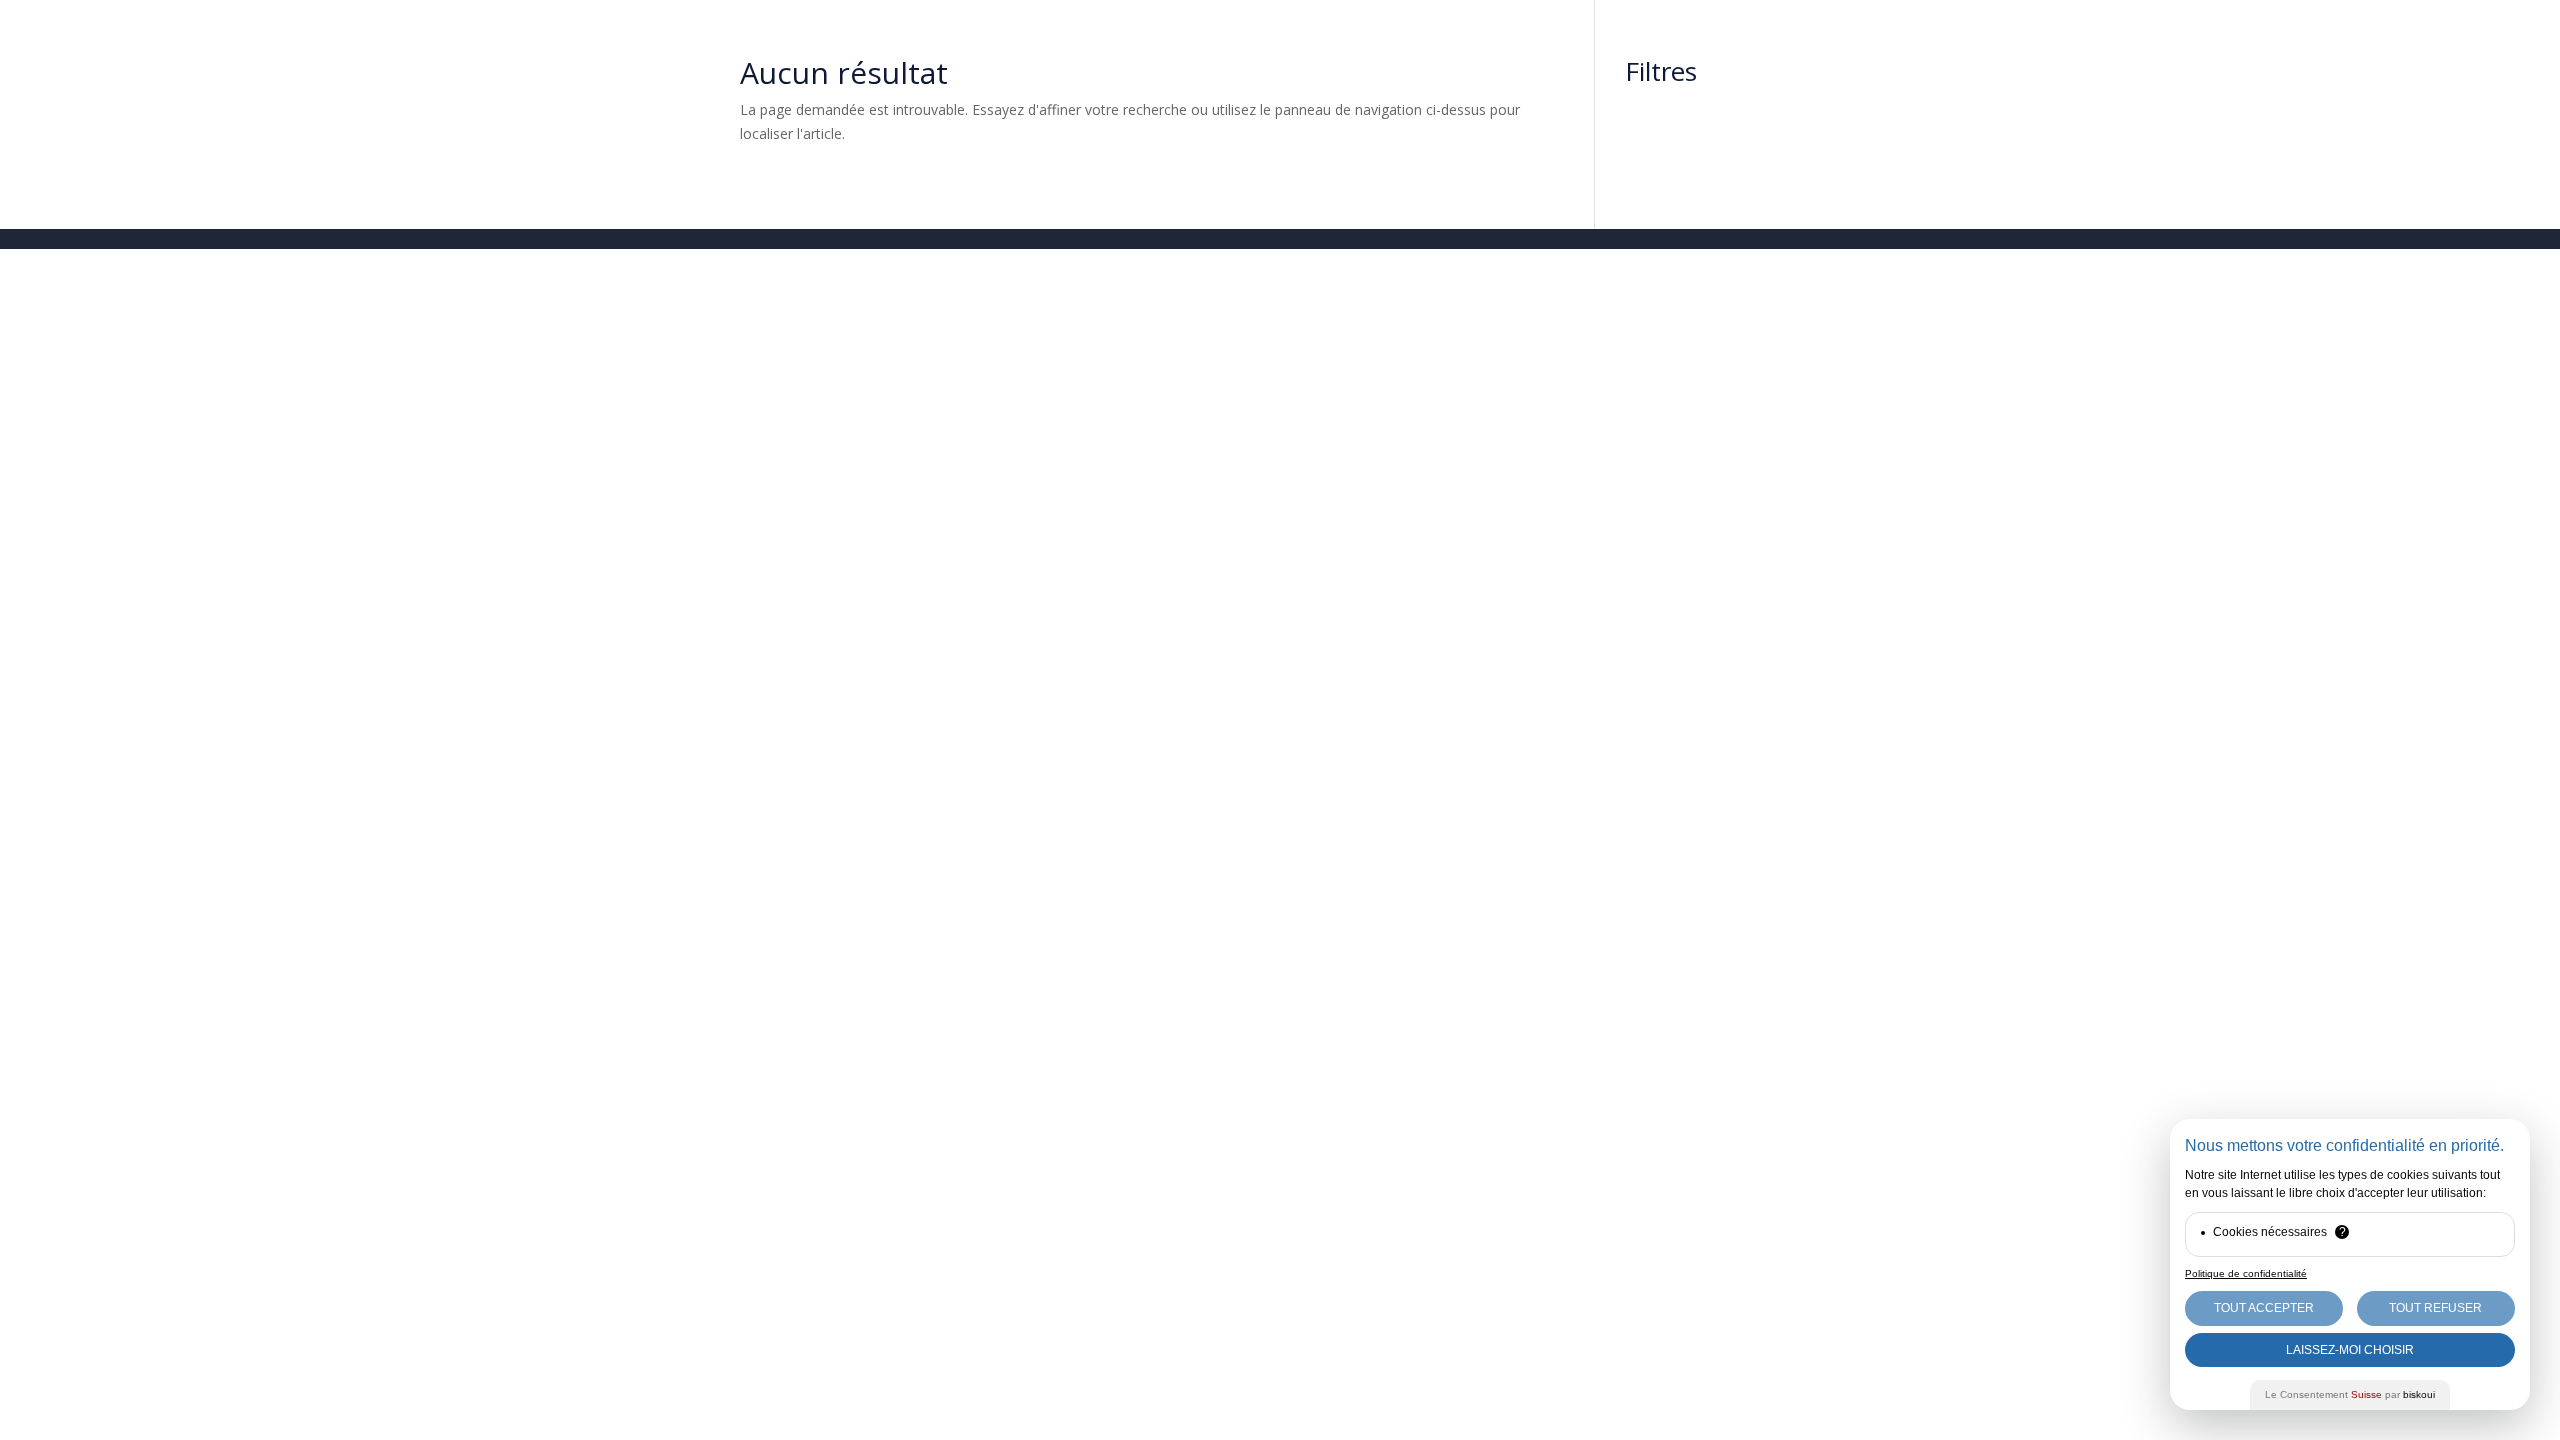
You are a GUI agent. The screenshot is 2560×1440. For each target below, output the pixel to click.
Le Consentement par (2350, 1394)
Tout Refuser (2435, 1308)
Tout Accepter (2264, 1308)
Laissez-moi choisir (2350, 1350)
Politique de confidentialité (2246, 1273)
